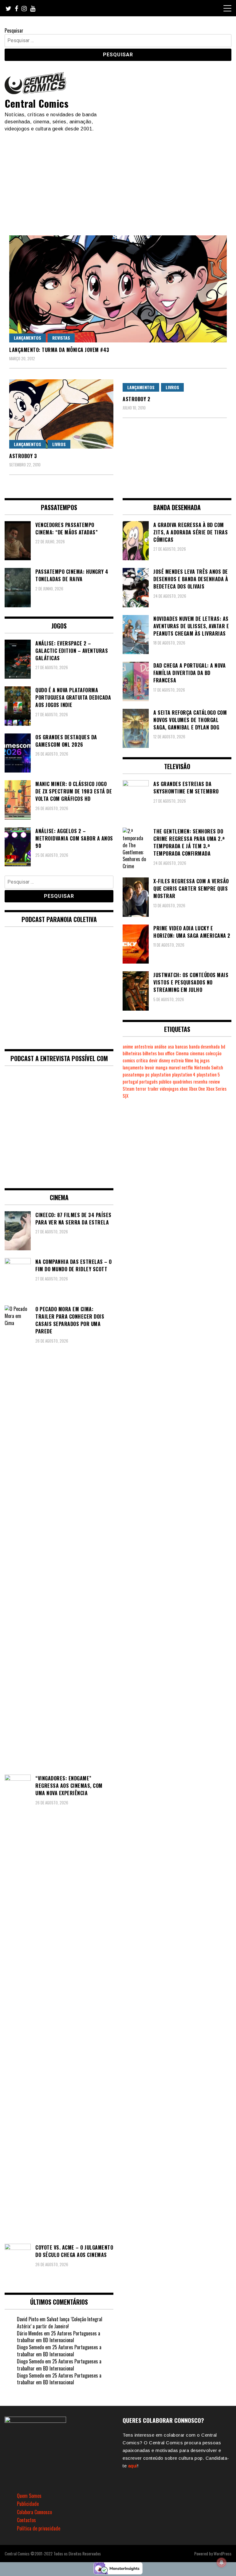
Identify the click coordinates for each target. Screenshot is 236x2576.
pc (147, 1074)
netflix (187, 1067)
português (148, 1082)
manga (161, 1067)
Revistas (61, 338)
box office (166, 1053)
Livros (59, 444)
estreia (177, 1060)
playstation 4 (184, 1074)
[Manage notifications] (222, 2562)
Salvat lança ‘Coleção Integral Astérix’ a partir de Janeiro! (60, 2323)
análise (160, 1046)
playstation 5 (208, 1074)
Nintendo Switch (209, 1067)
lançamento (133, 1067)
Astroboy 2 (136, 399)
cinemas (197, 1053)
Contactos (26, 2520)
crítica (142, 1060)
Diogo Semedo (30, 2347)
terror (141, 1089)
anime (128, 1046)
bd (223, 1046)
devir (153, 1060)
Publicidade (28, 2504)
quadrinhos (182, 1082)
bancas (181, 1046)
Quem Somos (29, 2496)
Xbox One (197, 1089)
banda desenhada (204, 1046)
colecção (214, 1053)
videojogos (169, 1089)
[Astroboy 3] (61, 414)
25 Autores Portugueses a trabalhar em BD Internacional (59, 2337)
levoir (149, 1067)
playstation (161, 1074)
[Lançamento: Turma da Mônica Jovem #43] (118, 289)
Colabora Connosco (34, 2512)
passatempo (133, 1074)
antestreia (144, 1046)
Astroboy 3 (23, 456)
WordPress (222, 2553)
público (165, 1082)
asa (171, 1046)
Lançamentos (28, 338)
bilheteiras (132, 1053)
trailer (153, 1089)
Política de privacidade (39, 2528)
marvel (175, 1067)
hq (197, 1060)
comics (129, 1060)
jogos (205, 1060)
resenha (200, 1082)
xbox (184, 1089)
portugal (130, 1082)
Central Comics (37, 103)
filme (189, 1060)
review (214, 1082)
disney (164, 1060)
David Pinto (28, 2319)
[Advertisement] (118, 178)
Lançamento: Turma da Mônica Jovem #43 (59, 350)
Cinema (182, 1053)
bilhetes (150, 1053)
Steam (128, 1089)
